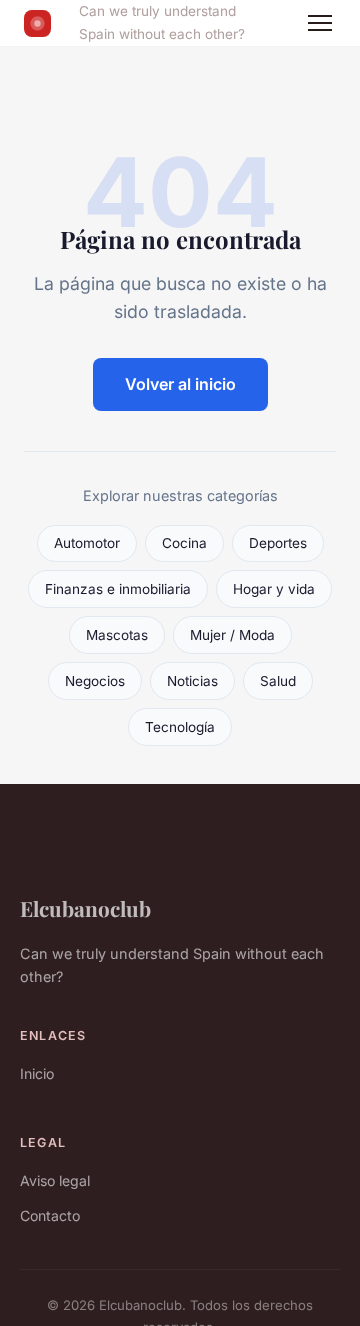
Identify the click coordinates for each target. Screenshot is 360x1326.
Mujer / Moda (232, 635)
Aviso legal (55, 1180)
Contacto (50, 1215)
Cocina (184, 543)
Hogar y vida (274, 589)
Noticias (192, 681)
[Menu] (320, 23)
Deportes (278, 543)
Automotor (87, 543)
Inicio (37, 1073)
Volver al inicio (180, 384)
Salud (278, 681)
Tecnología (180, 727)
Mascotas (117, 635)
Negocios (95, 681)
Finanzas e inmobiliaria (118, 589)
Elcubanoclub (85, 908)
